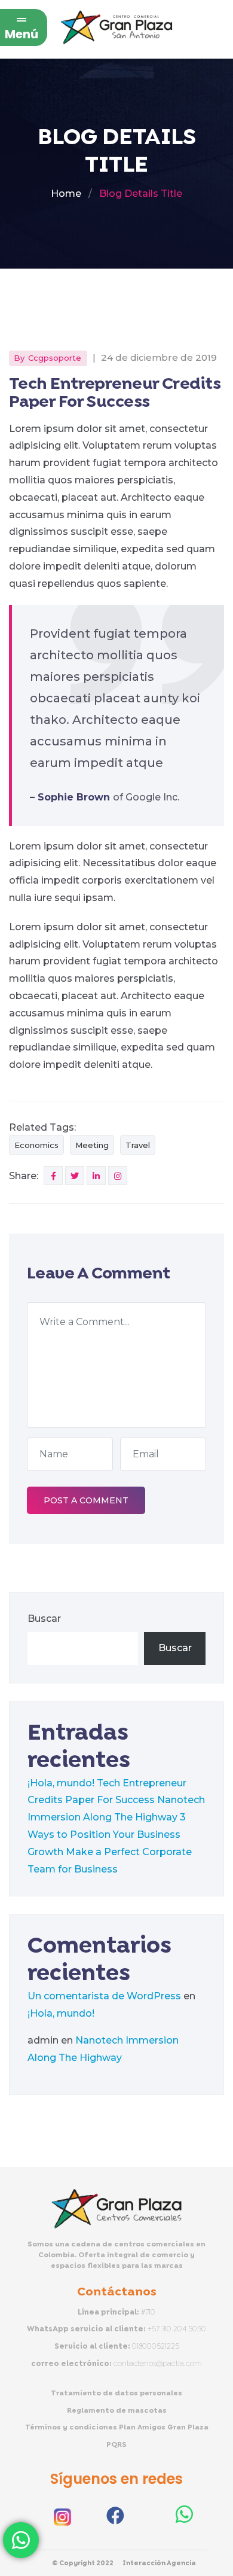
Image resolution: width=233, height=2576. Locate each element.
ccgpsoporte (55, 358)
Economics (36, 1145)
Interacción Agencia (159, 2563)
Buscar (44, 1619)
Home (66, 194)
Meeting (92, 1145)
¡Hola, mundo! (61, 1783)
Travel (138, 1145)
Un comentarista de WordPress (104, 1996)
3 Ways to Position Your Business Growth (107, 1834)
